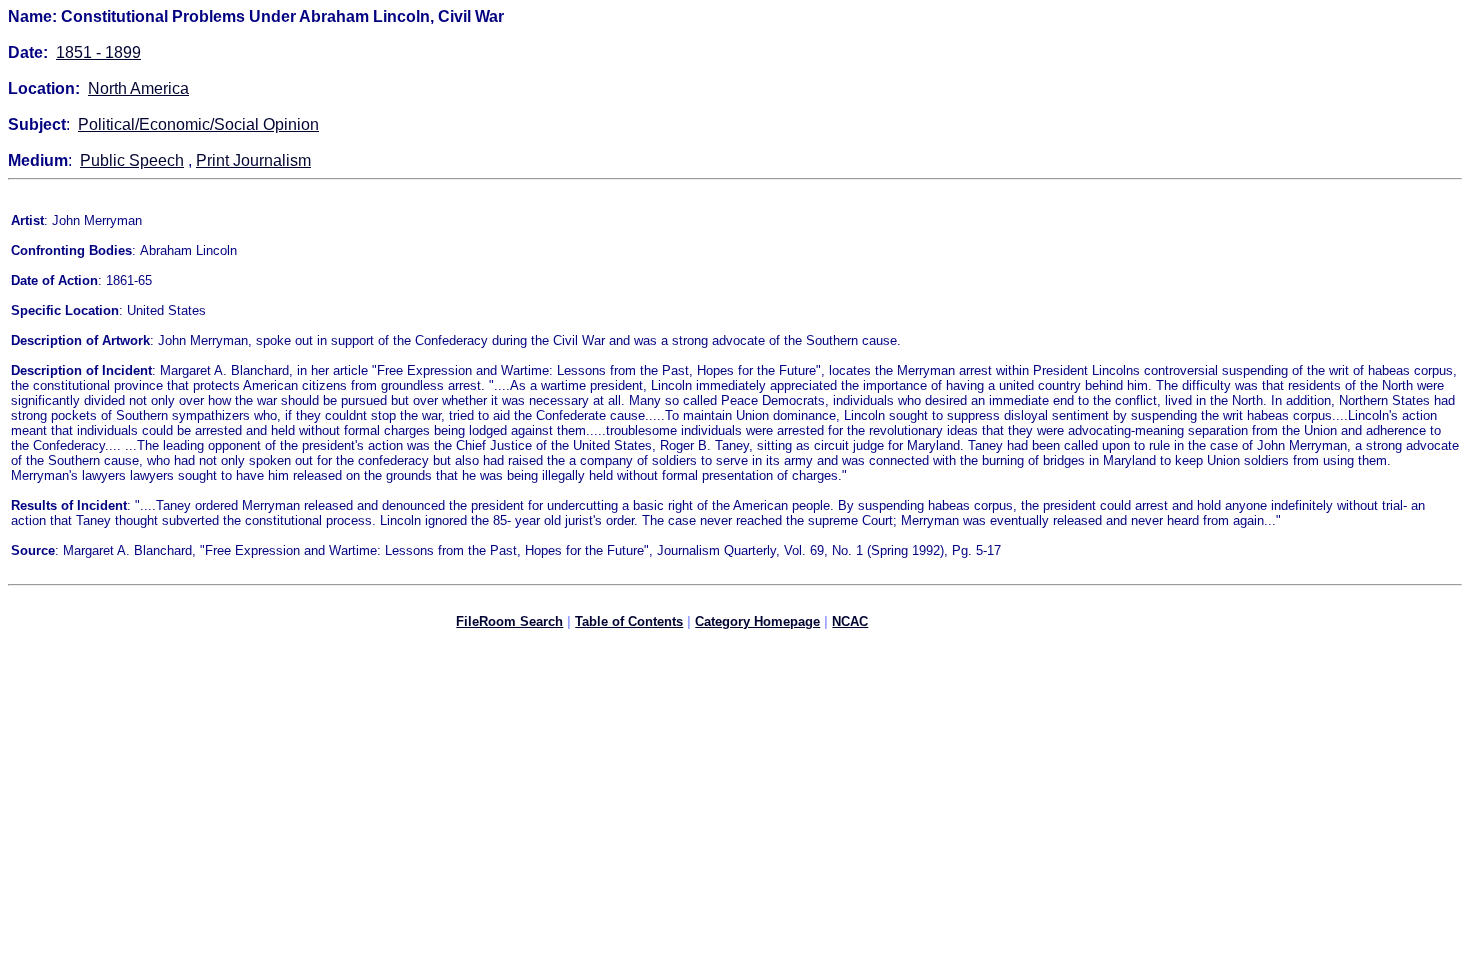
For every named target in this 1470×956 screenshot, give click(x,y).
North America (138, 88)
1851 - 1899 (98, 52)
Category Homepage (757, 621)
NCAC (850, 621)
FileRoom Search (509, 621)
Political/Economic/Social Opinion (198, 124)
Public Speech (132, 160)
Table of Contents (629, 621)
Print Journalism (253, 160)
